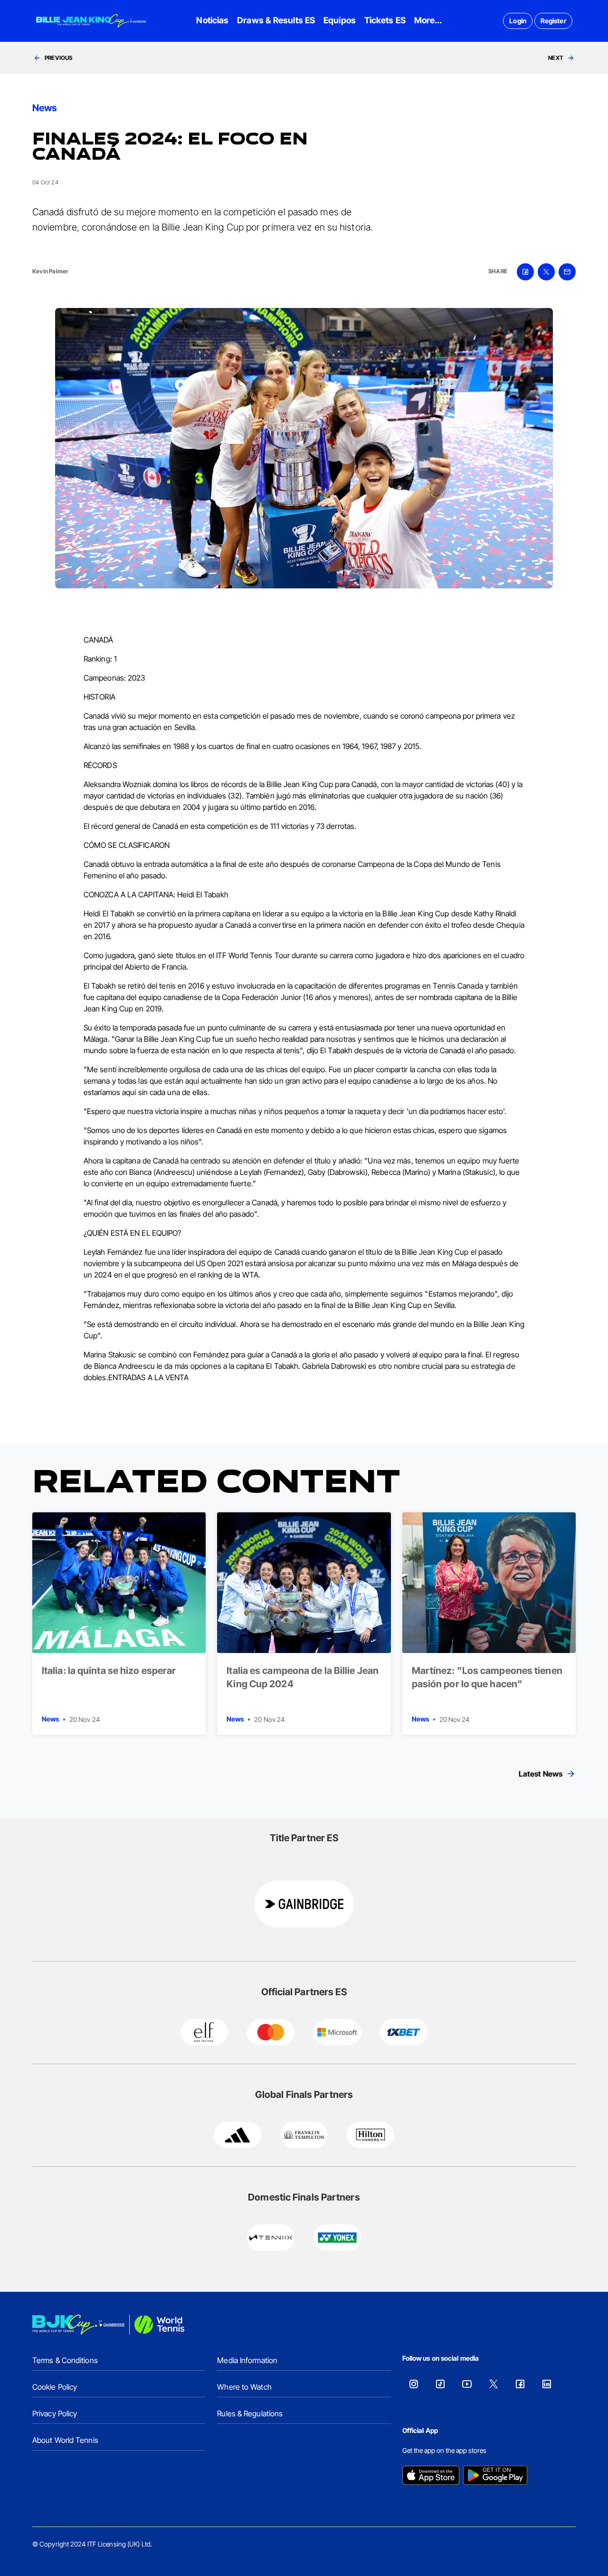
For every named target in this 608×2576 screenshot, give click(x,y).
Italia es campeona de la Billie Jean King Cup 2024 (303, 1677)
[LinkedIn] (547, 2384)
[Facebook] (520, 2384)
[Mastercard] (271, 2032)
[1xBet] (404, 2032)
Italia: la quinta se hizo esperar (109, 1671)
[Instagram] (414, 2384)
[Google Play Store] (495, 2476)
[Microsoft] (337, 2032)
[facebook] (525, 272)
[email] (567, 272)
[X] (494, 2384)
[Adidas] (237, 2135)
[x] (546, 272)
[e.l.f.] (204, 2032)
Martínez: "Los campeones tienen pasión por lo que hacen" (487, 1677)
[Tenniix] (271, 2238)
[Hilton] (370, 2135)
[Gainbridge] (304, 1904)
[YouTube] (467, 2384)
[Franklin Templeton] (304, 2135)
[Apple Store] (431, 2476)
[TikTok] (440, 2384)
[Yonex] (337, 2238)
